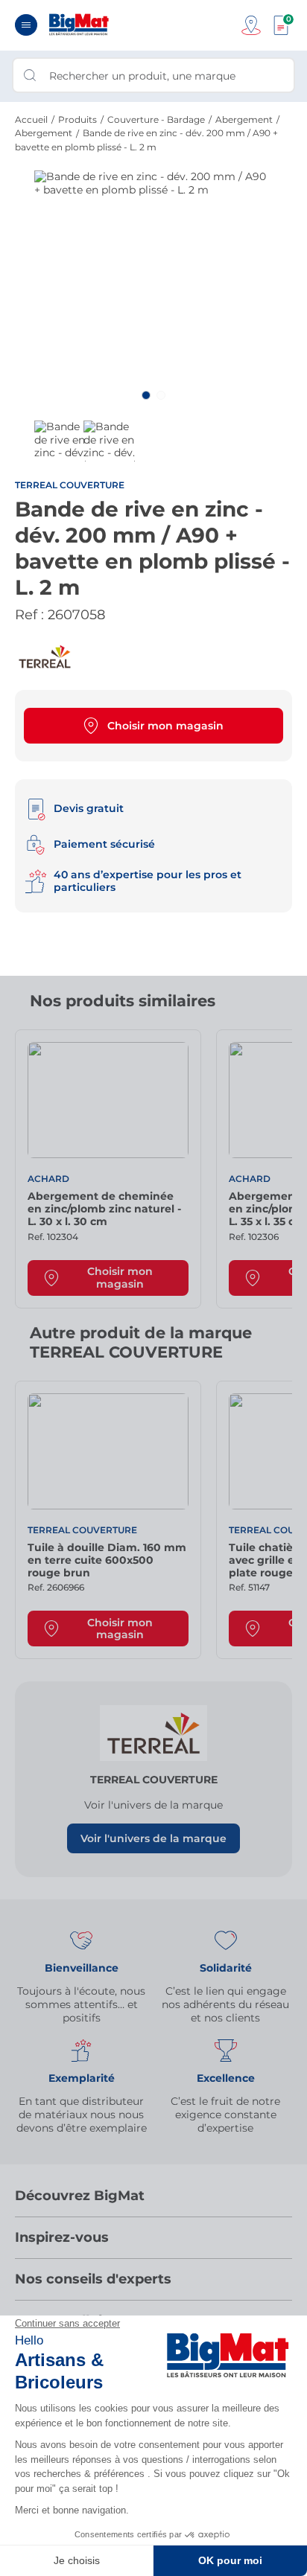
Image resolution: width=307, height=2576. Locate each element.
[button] (146, 395)
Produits (77, 119)
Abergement (244, 119)
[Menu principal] (26, 25)
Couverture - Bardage (156, 119)
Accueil (31, 119)
